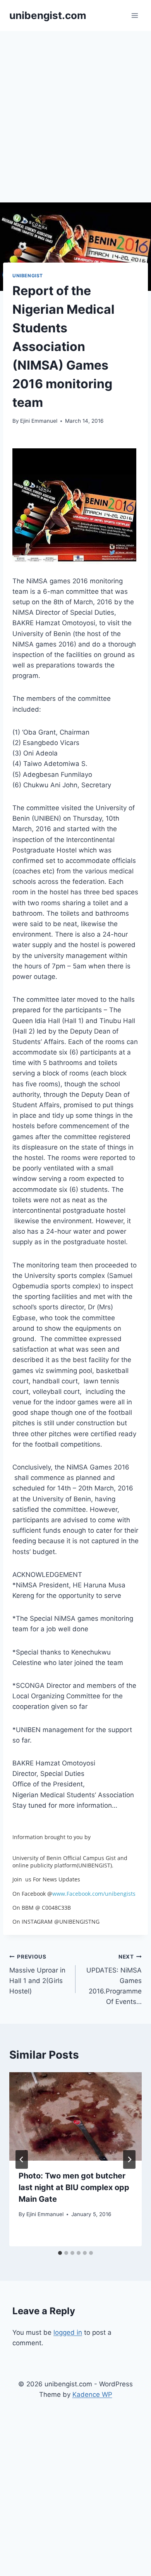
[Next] (129, 2159)
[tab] (60, 2253)
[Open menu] (135, 15)
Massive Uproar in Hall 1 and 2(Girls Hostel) (37, 1974)
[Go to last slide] (22, 2159)
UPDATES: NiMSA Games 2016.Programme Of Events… (114, 1980)
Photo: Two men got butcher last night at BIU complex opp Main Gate (74, 2187)
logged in (68, 2332)
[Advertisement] (75, 111)
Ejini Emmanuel (39, 421)
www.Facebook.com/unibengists (94, 1894)
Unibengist (28, 276)
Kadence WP (92, 2394)
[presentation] (75, 2116)
